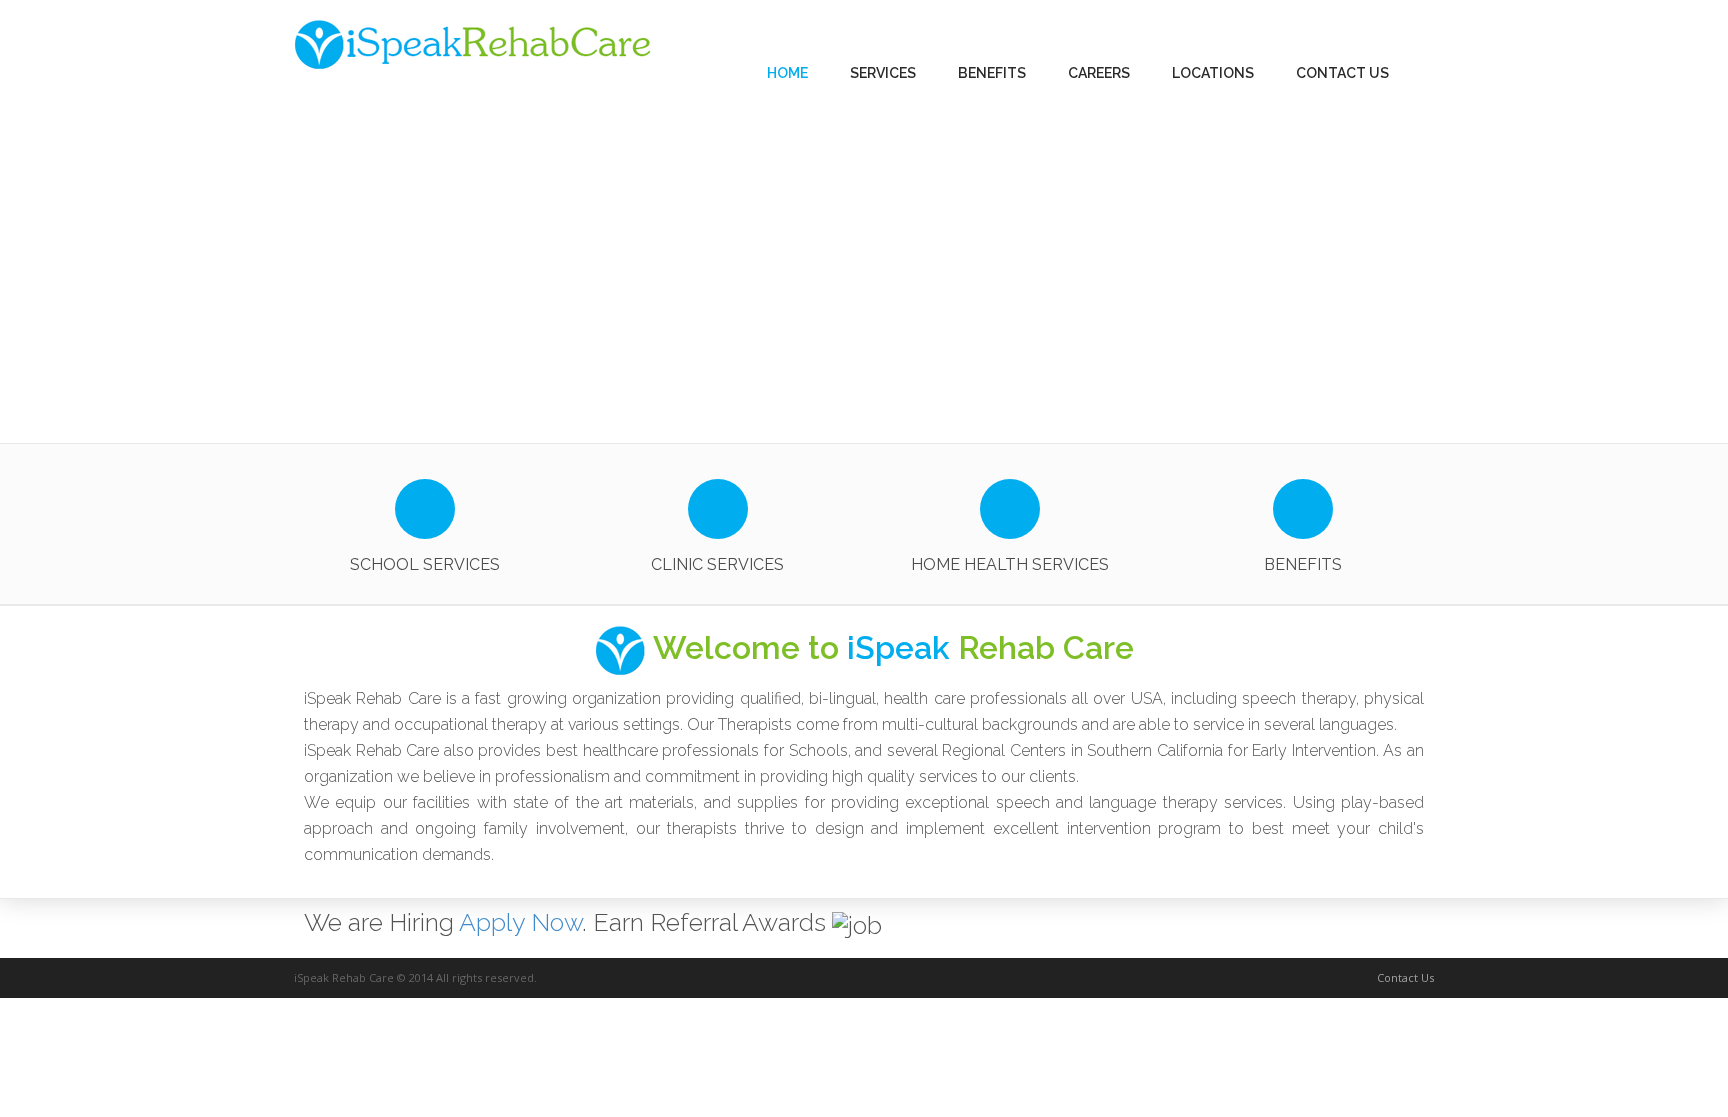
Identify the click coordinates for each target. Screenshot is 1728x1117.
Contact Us (1405, 977)
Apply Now (520, 922)
